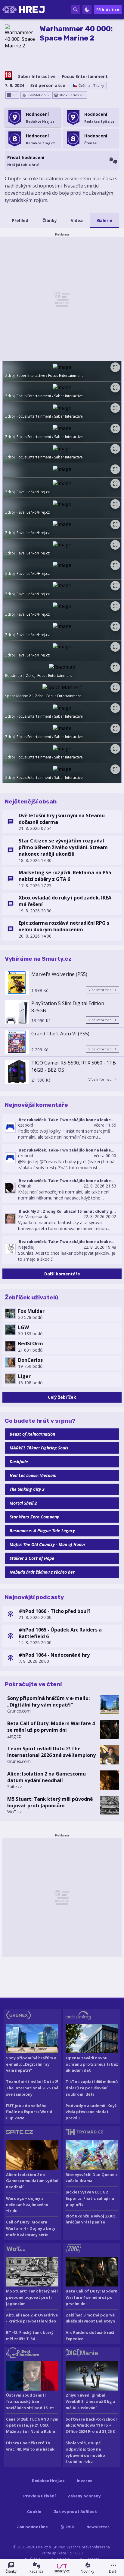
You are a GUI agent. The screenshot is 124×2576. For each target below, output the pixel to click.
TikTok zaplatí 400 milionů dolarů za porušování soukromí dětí (92, 2088)
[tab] (20, 221)
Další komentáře (62, 1274)
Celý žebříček (62, 1397)
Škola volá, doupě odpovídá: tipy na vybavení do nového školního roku (85, 2452)
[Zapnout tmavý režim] (87, 10)
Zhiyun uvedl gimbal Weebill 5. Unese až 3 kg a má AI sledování (90, 2401)
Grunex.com (19, 1711)
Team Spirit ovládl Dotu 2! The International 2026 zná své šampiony (51, 1752)
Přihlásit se (108, 9)
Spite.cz (15, 1786)
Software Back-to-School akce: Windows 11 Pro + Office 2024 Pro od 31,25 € (91, 2425)
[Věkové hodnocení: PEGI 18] (8, 76)
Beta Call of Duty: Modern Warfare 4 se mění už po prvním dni (51, 1727)
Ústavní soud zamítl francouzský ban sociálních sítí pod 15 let (30, 2401)
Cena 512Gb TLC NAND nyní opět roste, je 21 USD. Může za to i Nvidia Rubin (32, 2425)
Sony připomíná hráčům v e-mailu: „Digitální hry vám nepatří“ (48, 1701)
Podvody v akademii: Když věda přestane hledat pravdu (91, 2112)
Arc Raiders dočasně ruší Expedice (90, 2336)
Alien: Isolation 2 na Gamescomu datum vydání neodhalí (46, 1777)
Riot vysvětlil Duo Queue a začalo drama (92, 2178)
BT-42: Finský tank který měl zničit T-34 (30, 2336)
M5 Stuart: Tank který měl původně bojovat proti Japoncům (50, 1802)
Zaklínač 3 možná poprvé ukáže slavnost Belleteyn (90, 2318)
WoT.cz (14, 1812)
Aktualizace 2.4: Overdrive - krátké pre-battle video (32, 2318)
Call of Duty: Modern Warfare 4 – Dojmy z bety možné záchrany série (31, 2228)
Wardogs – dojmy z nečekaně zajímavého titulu (27, 2205)
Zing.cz (14, 1736)
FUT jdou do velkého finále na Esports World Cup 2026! (29, 2112)
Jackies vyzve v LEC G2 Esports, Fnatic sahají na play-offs (90, 2198)
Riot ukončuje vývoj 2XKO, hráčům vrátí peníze (91, 2219)
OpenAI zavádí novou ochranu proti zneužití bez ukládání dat (92, 2064)
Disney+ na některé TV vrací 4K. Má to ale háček (30, 2446)
